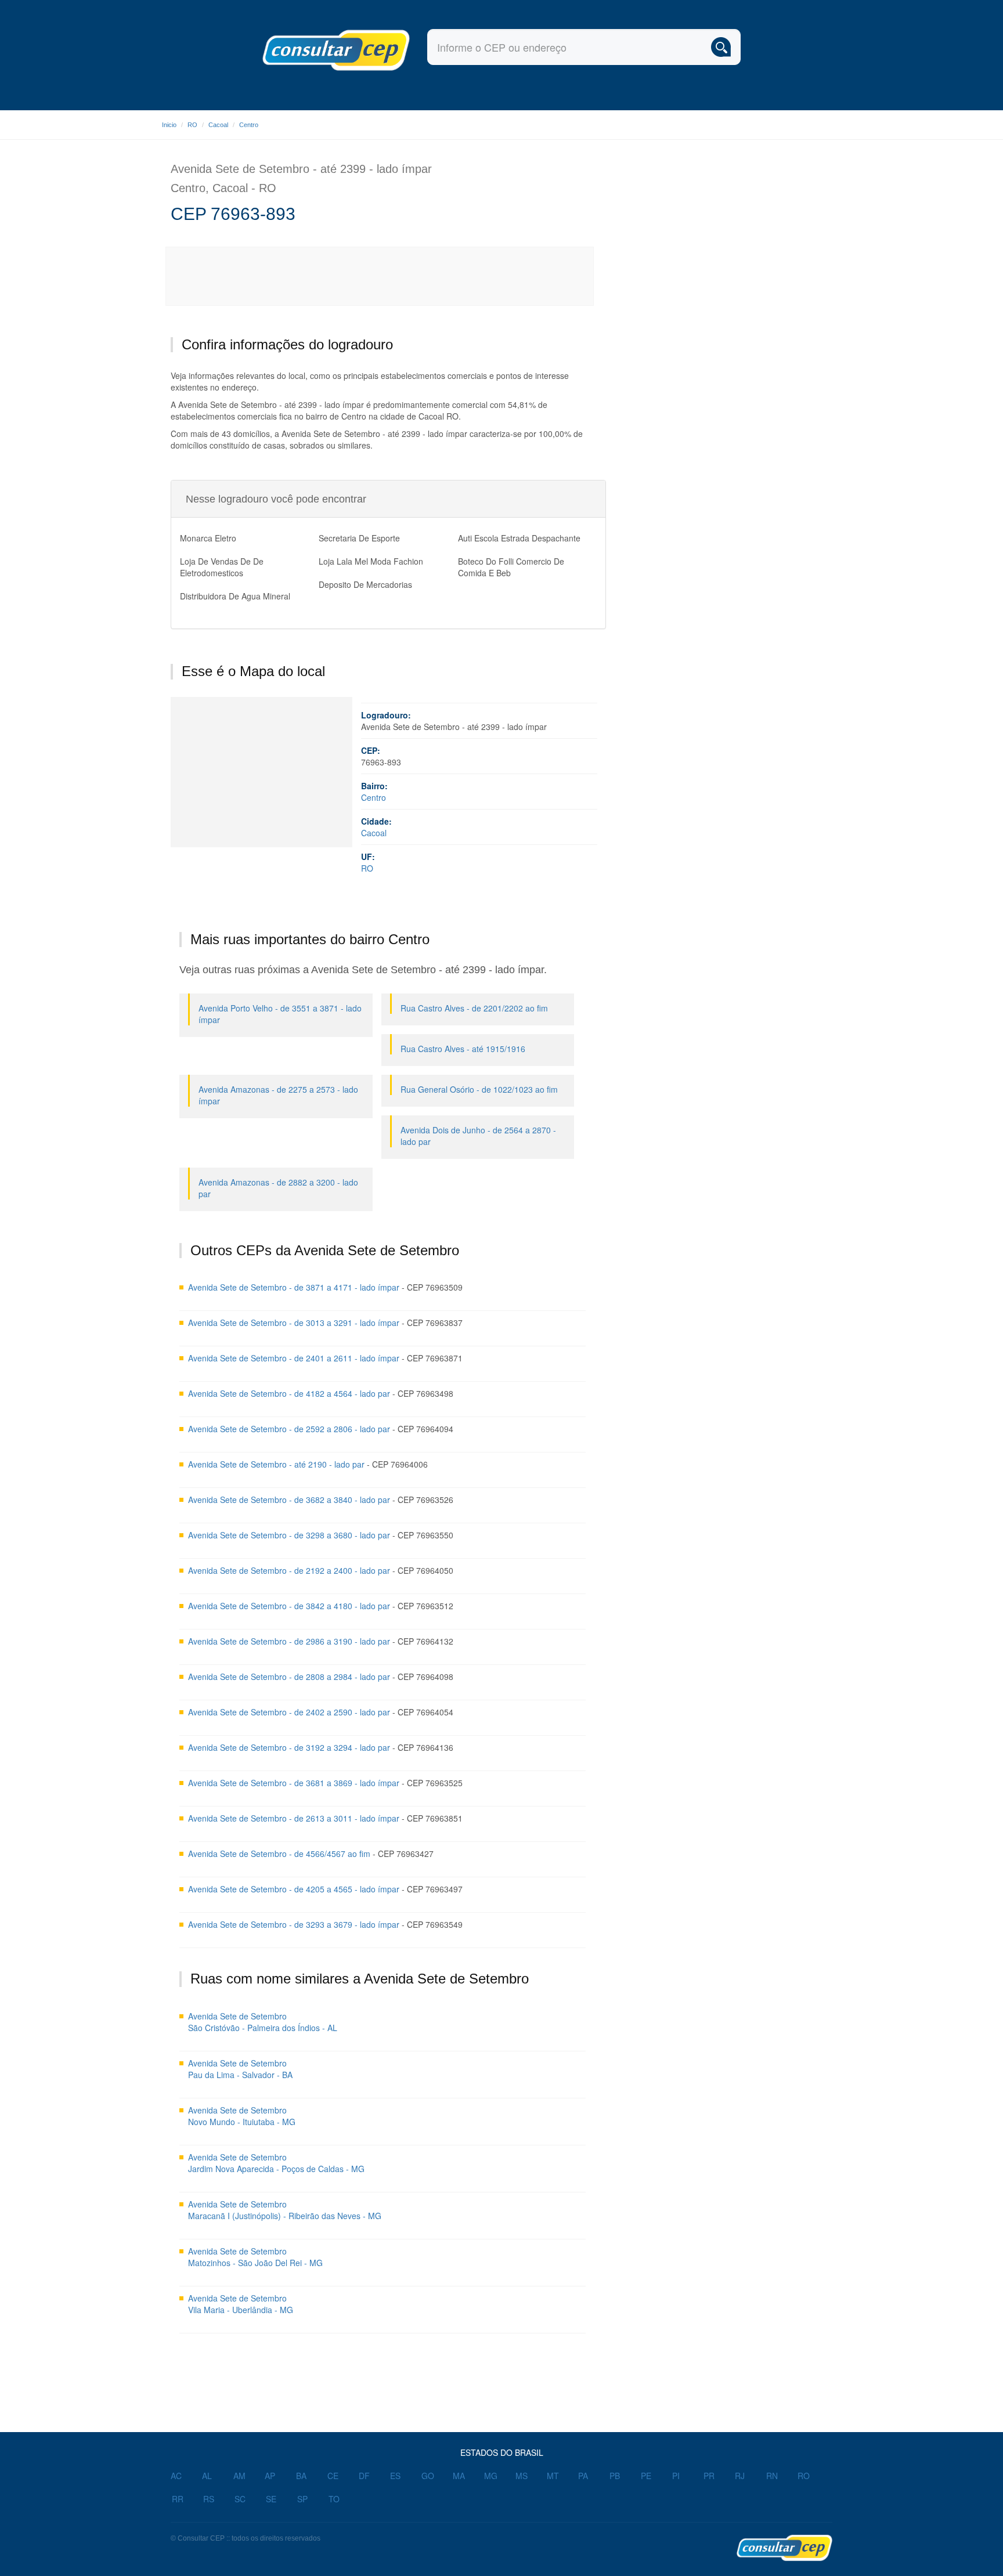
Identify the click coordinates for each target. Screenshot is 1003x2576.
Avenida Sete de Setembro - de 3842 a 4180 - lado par (289, 1606)
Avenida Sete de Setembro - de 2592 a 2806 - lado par (289, 1429)
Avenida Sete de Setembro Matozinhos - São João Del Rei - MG (255, 2257)
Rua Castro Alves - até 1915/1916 (463, 1049)
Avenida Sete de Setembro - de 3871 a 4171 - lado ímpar (294, 1287)
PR (709, 2476)
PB (615, 2476)
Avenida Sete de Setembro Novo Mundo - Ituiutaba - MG (242, 2116)
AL (207, 2476)
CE (333, 2476)
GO (428, 2476)
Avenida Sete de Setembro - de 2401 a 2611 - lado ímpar (294, 1358)
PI (676, 2476)
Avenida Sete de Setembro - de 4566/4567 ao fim (279, 1854)
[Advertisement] (380, 276)
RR (178, 2499)
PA (583, 2476)
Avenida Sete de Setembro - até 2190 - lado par (276, 1464)
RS (209, 2499)
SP (302, 2499)
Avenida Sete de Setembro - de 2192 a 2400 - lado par (289, 1570)
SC (240, 2499)
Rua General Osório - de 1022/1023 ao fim (479, 1089)
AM (239, 2476)
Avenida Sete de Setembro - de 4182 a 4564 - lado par (289, 1393)
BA (301, 2476)
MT (553, 2476)
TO (334, 2499)
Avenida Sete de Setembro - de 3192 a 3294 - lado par (289, 1747)
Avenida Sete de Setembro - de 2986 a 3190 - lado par (289, 1641)
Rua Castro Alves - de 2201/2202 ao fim (474, 1008)
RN (772, 2476)
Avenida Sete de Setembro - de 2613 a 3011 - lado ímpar (294, 1818)
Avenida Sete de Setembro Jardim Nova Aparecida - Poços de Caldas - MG (276, 2163)
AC (176, 2476)
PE (646, 2476)
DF (364, 2476)
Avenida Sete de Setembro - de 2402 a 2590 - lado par (289, 1712)
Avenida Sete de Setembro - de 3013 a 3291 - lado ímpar (294, 1323)
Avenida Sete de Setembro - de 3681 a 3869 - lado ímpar (294, 1783)
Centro (249, 125)
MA (459, 2476)
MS (522, 2476)
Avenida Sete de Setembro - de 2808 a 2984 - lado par (289, 1677)
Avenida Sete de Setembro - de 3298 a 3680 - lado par (289, 1535)
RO (192, 125)
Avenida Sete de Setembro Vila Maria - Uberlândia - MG (241, 2304)
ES (395, 2476)
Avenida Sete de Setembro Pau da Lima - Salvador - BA (240, 2069)
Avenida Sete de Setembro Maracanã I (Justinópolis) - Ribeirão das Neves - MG (285, 2210)
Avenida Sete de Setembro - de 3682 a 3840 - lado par (289, 1500)
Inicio (169, 125)
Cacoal (218, 125)
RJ (740, 2476)
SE (271, 2499)
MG (491, 2476)
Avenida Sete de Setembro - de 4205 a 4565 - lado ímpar (294, 1889)
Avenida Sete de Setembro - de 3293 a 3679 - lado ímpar (294, 1924)
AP (270, 2476)
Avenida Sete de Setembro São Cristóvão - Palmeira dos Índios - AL (263, 2022)
